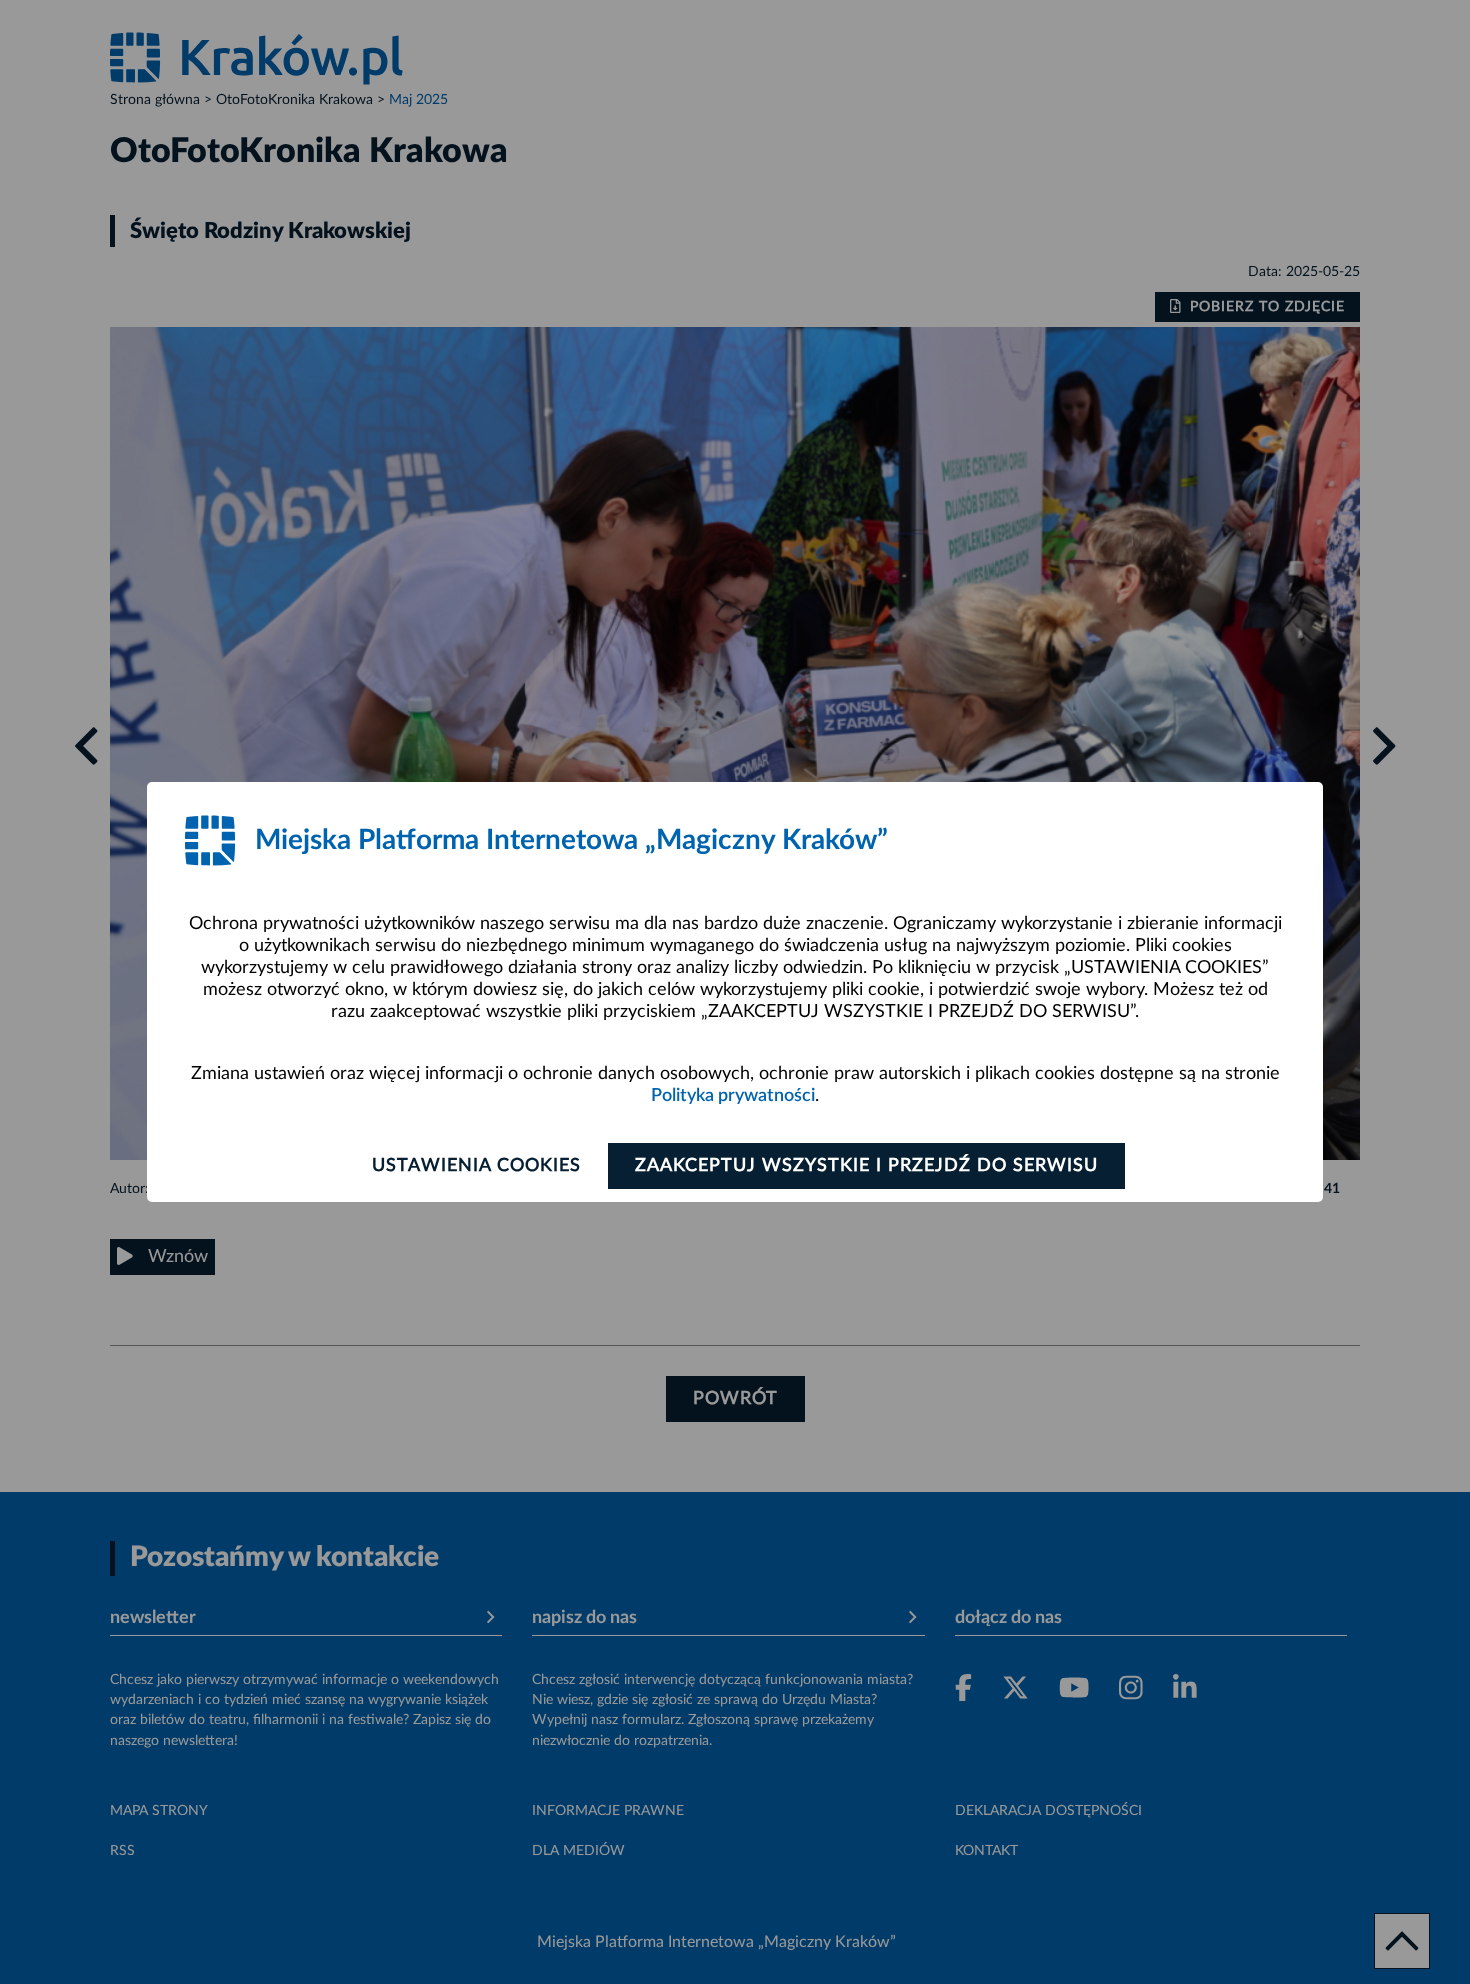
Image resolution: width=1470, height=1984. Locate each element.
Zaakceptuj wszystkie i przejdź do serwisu (866, 1166)
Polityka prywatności (733, 1096)
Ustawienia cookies (476, 1166)
